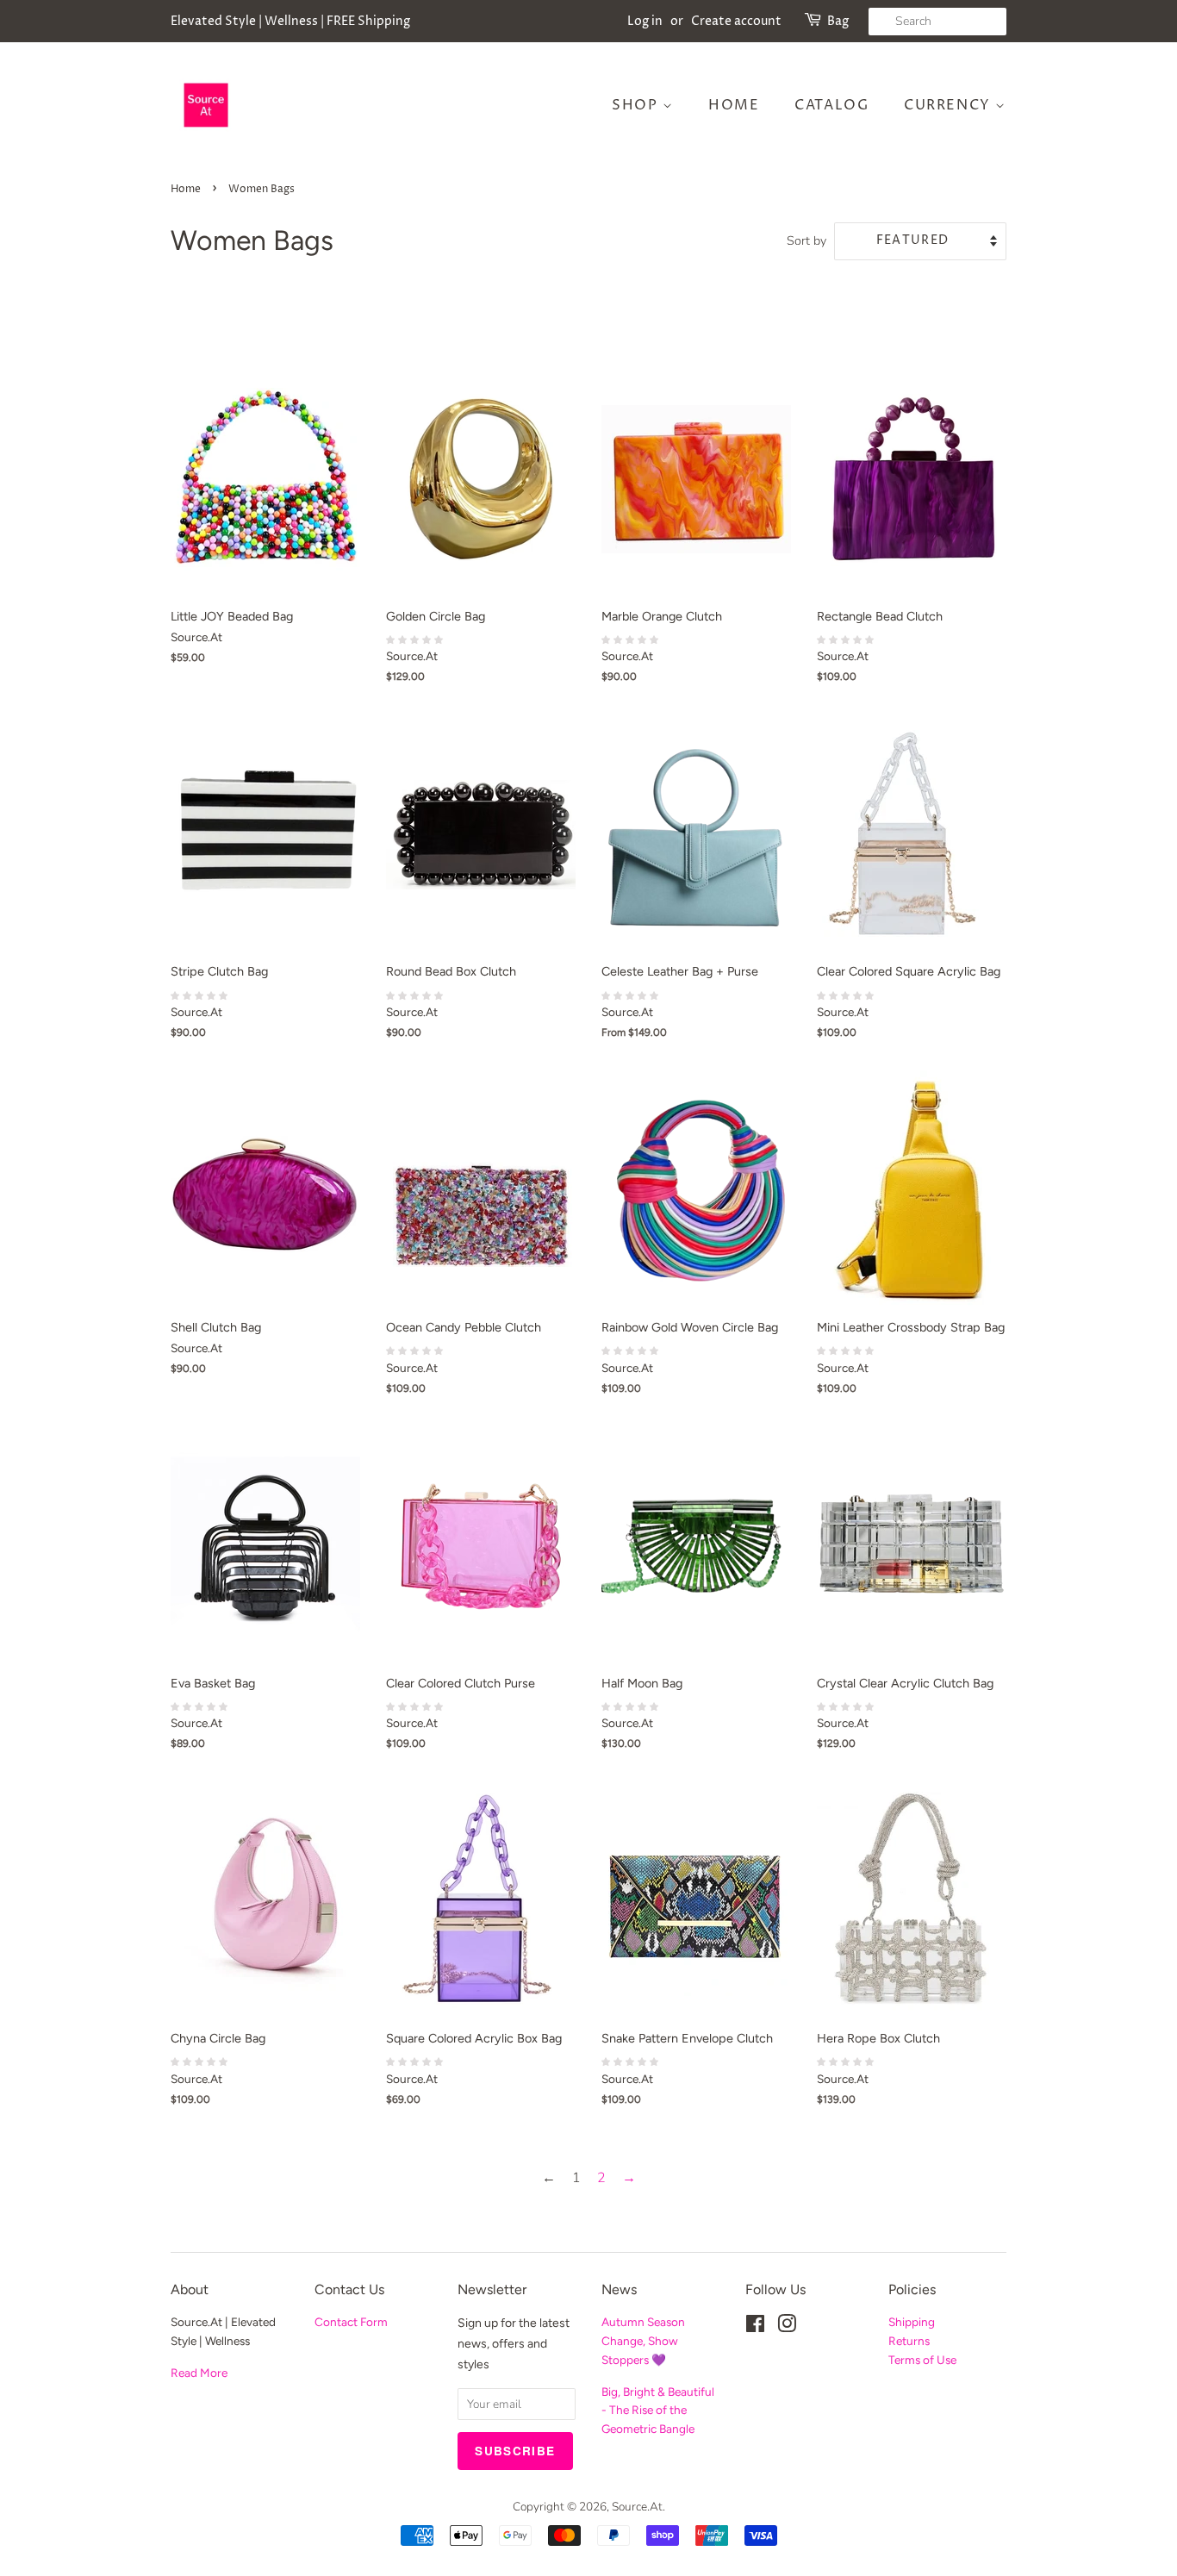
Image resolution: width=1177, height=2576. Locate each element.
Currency (950, 105)
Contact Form (351, 2322)
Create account (736, 21)
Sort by (806, 240)
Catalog (831, 105)
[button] (416, 639)
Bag (838, 21)
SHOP (637, 105)
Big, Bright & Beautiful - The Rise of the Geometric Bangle (658, 2411)
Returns (909, 2341)
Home (734, 105)
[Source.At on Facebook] (755, 2327)
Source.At (637, 2507)
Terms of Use (922, 2360)
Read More (199, 2373)
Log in (645, 21)
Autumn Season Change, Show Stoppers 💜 (643, 2341)
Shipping (912, 2322)
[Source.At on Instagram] (787, 2327)
